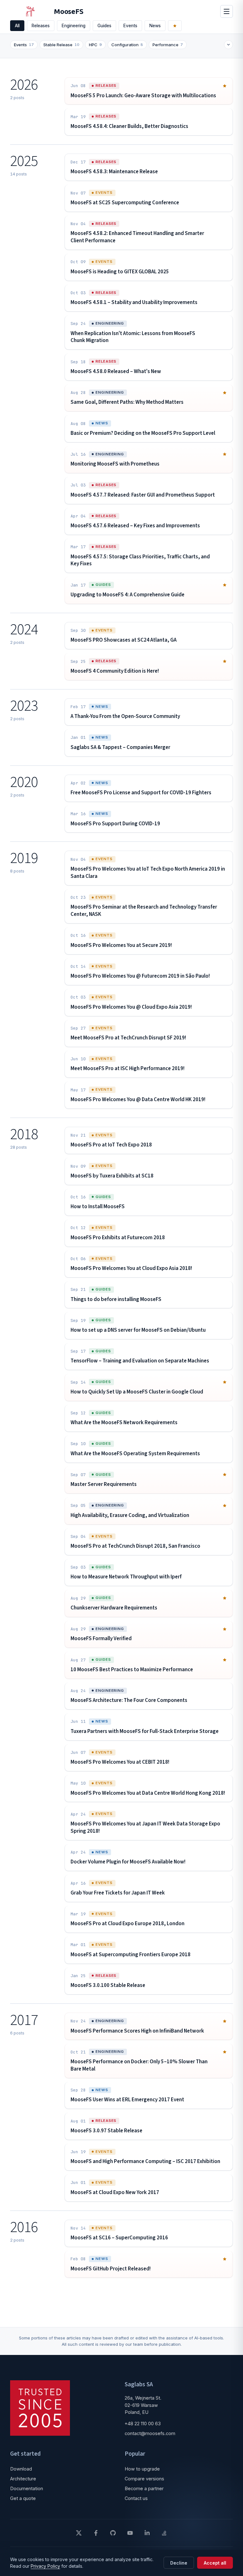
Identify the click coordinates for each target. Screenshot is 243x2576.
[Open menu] (227, 11)
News (155, 26)
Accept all (215, 2563)
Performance (168, 45)
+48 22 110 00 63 (143, 2424)
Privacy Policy (45, 2566)
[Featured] (175, 26)
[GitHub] (113, 2533)
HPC (95, 45)
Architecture (23, 2479)
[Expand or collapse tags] (228, 45)
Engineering (74, 26)
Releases (41, 26)
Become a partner (144, 2488)
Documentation (27, 2488)
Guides (104, 26)
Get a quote (23, 2498)
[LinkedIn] (147, 2533)
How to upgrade (142, 2469)
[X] (79, 2533)
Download (21, 2469)
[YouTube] (130, 2533)
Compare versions (144, 2479)
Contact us (136, 2498)
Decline (179, 2563)
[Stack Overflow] (164, 2533)
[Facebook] (96, 2533)
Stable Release (61, 45)
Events (130, 26)
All (17, 26)
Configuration (127, 45)
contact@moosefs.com (150, 2433)
